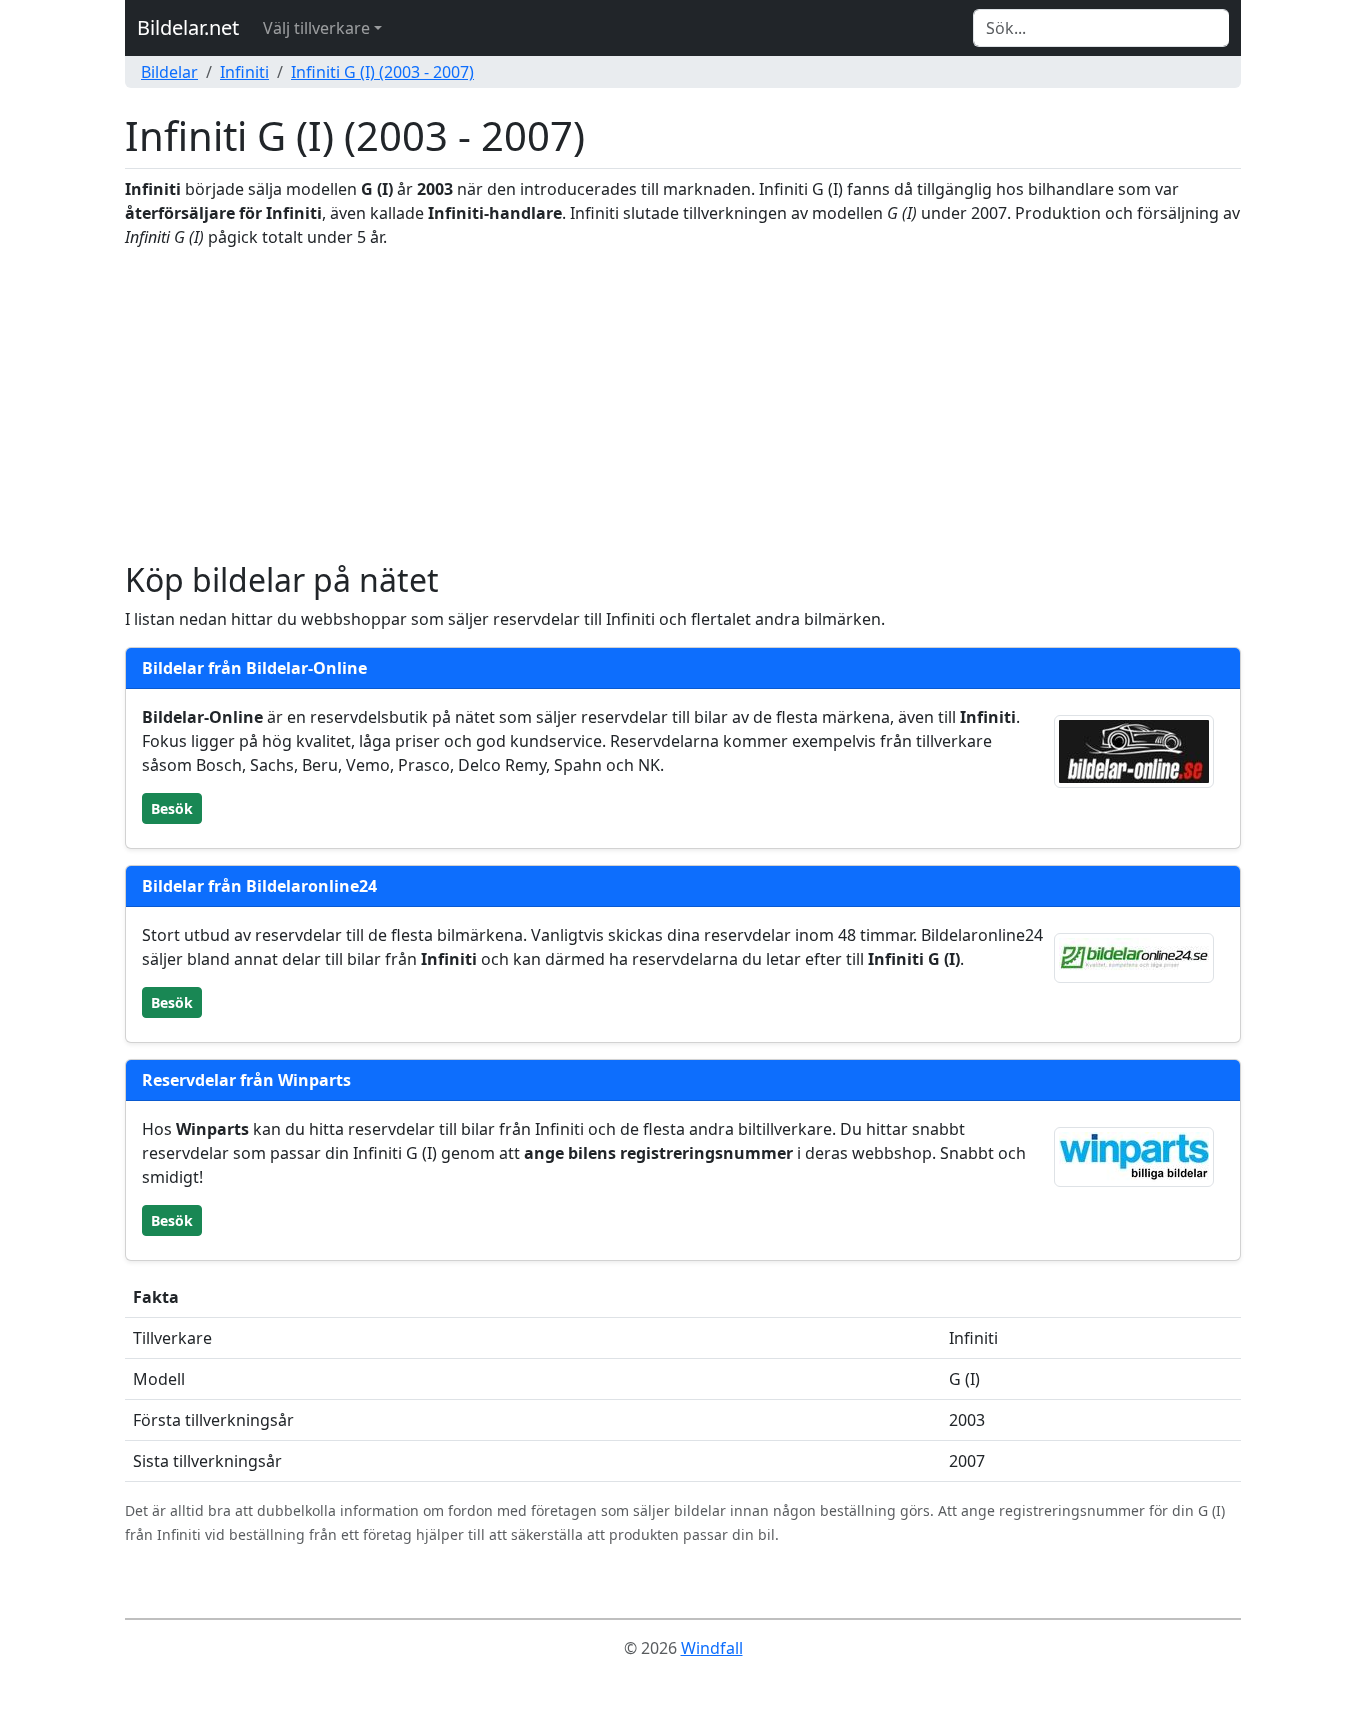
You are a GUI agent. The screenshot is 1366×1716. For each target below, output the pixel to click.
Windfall (712, 1648)
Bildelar (169, 72)
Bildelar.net (188, 27)
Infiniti (244, 72)
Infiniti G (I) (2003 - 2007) (382, 72)
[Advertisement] (683, 405)
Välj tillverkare (316, 28)
